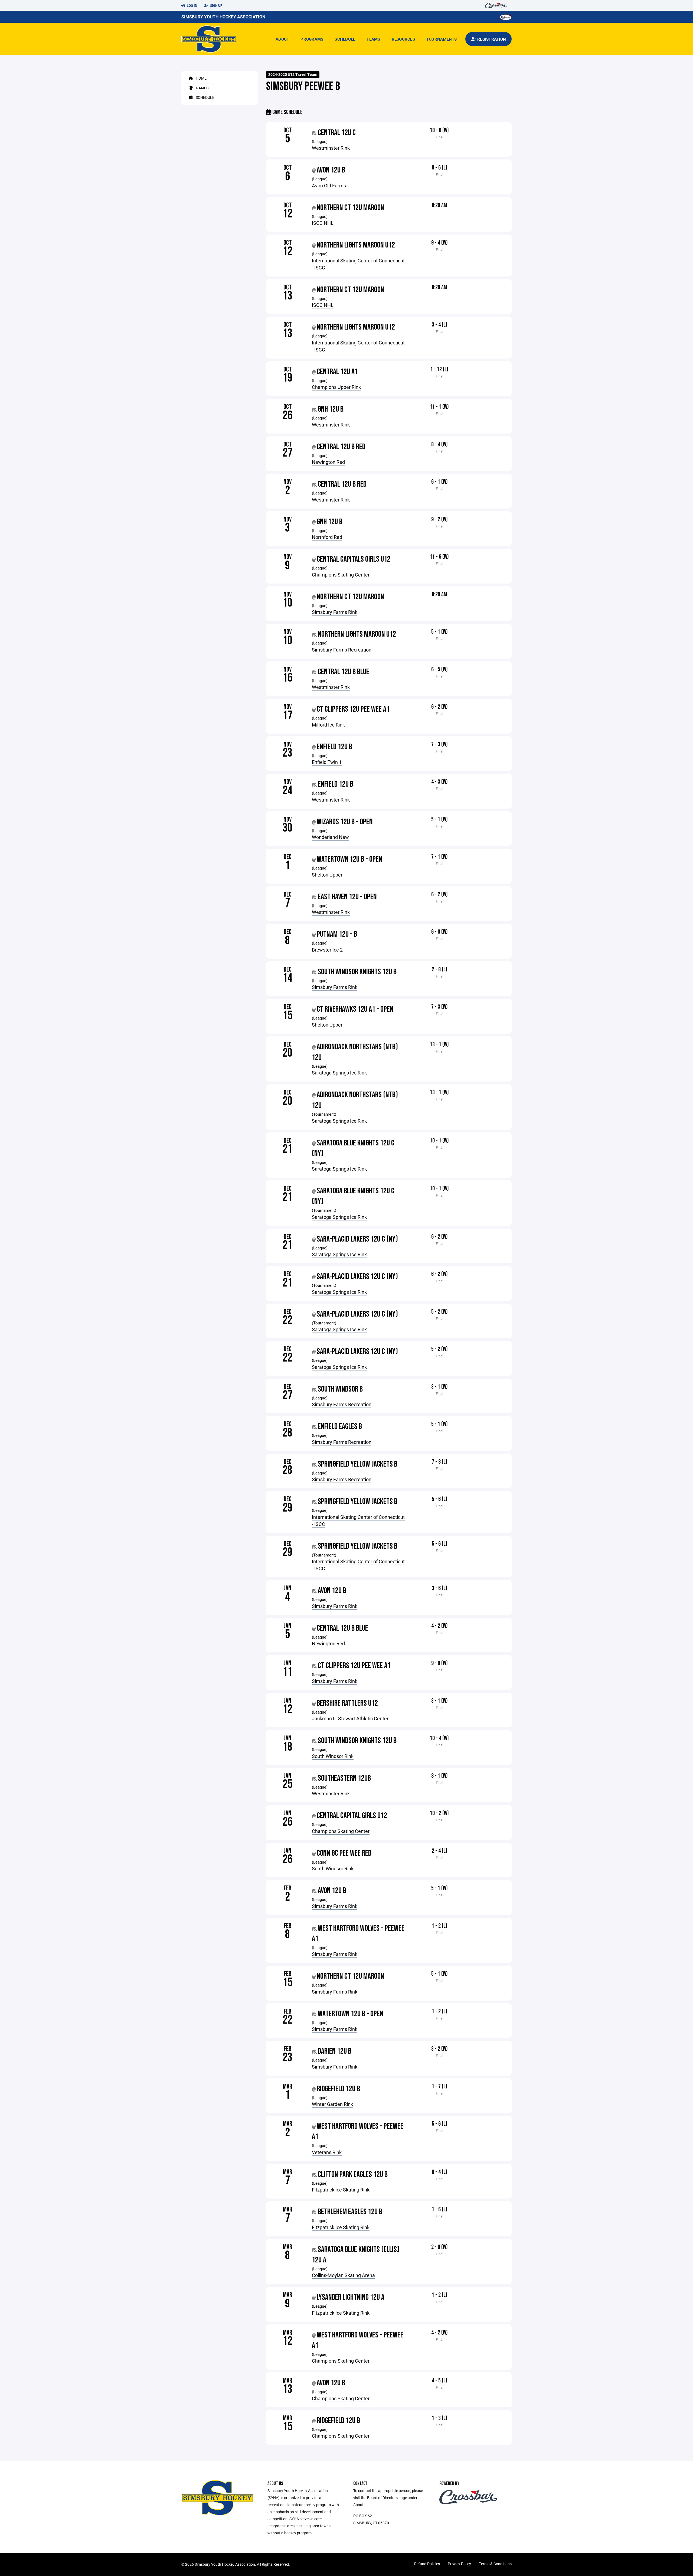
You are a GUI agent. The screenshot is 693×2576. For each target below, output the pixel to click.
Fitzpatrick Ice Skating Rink (341, 2190)
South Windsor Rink (333, 1756)
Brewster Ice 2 (327, 950)
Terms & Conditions (495, 2564)
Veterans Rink (327, 2152)
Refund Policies (427, 2564)
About (282, 39)
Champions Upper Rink (336, 387)
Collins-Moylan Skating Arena (343, 2275)
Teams (373, 39)
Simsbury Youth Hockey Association (223, 17)
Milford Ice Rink (328, 725)
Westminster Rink (331, 148)
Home (201, 78)
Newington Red (328, 462)
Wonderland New (330, 837)
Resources (403, 39)
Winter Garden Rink (332, 2104)
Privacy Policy (459, 2564)
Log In (192, 5)
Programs (312, 39)
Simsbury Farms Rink (335, 612)
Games (202, 88)
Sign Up (216, 5)
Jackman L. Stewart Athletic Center (350, 1718)
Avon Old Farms (329, 185)
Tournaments (442, 39)
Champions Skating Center (341, 575)
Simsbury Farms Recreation (342, 650)
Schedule (345, 39)
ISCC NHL (323, 223)
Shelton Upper (327, 875)
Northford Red (327, 537)
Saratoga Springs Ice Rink (339, 1073)
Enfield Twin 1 (327, 762)
